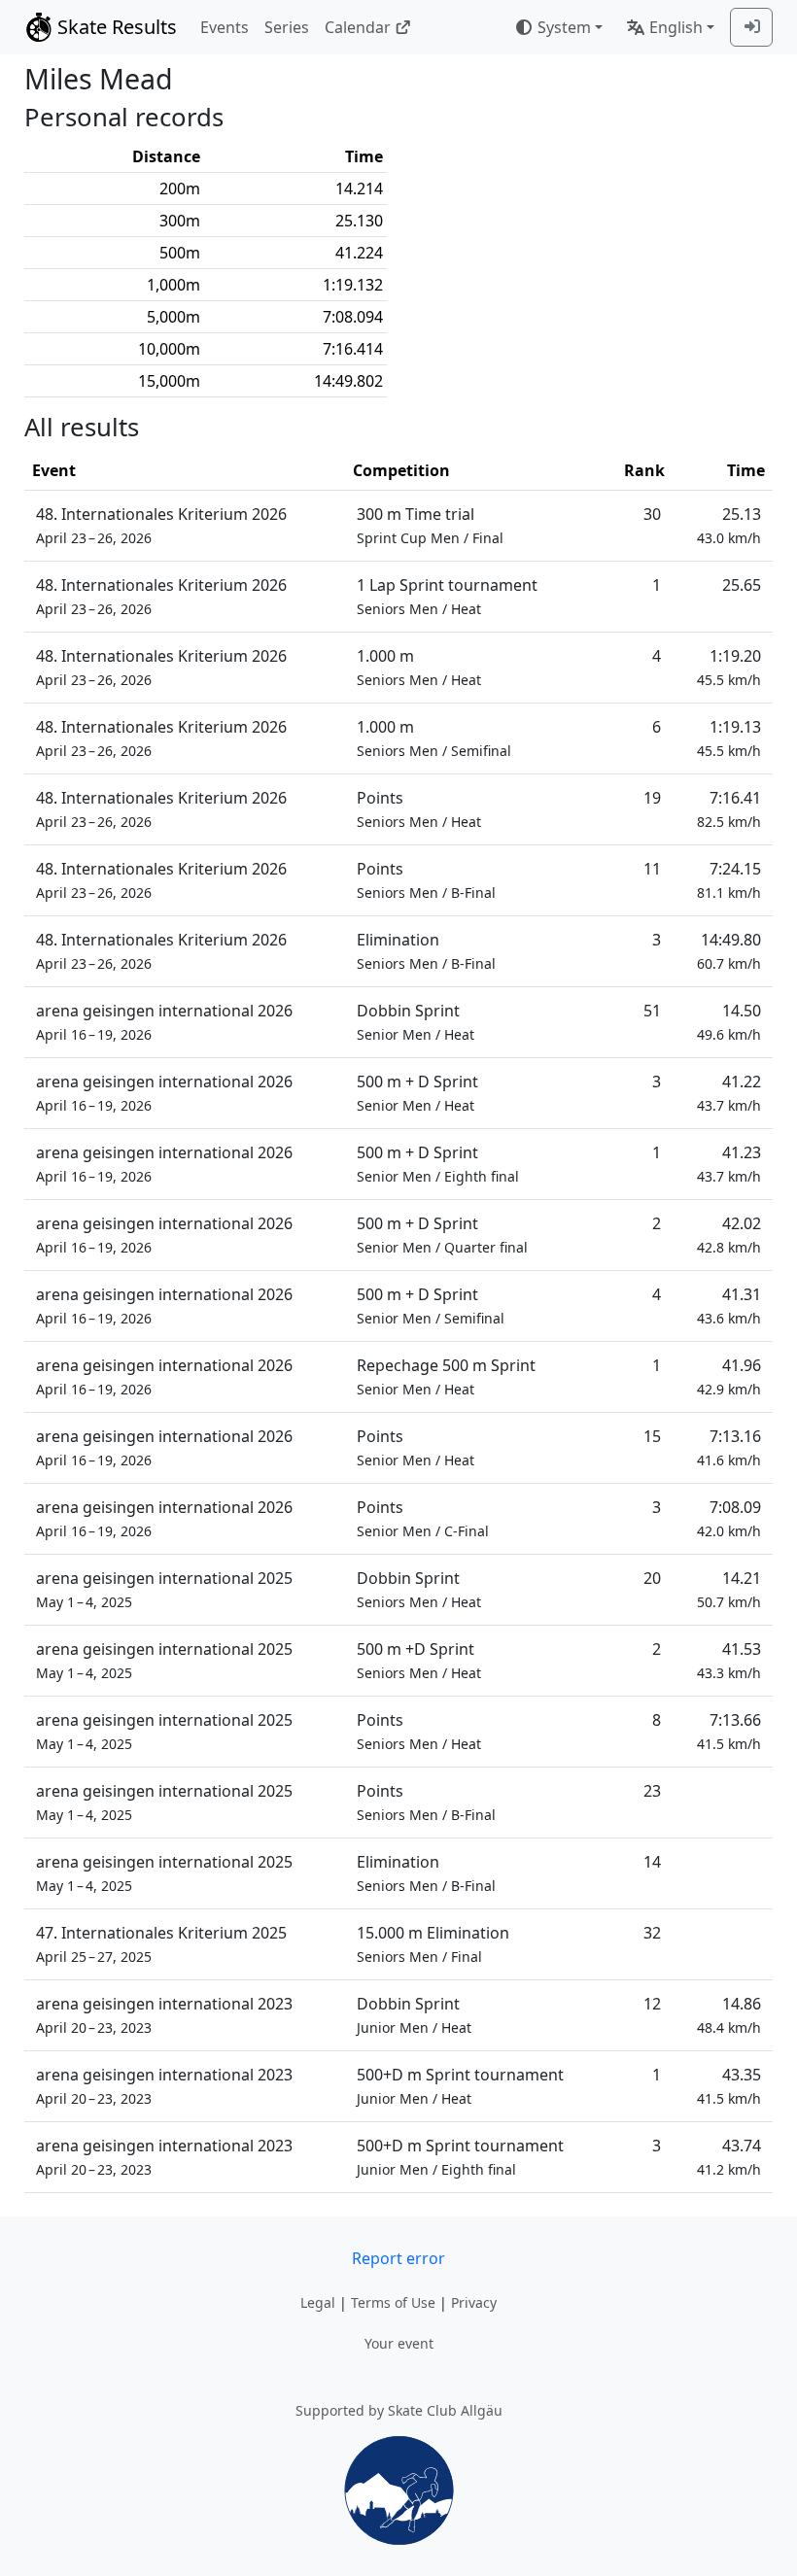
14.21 (729, 1589)
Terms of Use (393, 2302)
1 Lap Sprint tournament (447, 596)
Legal (318, 2302)
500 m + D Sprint (417, 1093)
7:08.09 (729, 1518)
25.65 (742, 585)
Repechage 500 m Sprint (446, 1376)
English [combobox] (676, 27)
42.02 (729, 1235)
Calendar (358, 27)
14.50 (729, 1022)
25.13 (729, 525)
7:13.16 (729, 1447)
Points (419, 809)
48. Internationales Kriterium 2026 (161, 525)
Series (287, 27)
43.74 (729, 2157)
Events (225, 27)
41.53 (729, 1660)
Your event (399, 2343)
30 (652, 514)
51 (652, 1011)
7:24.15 (729, 880)
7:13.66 (729, 1731)
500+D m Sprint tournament (460, 2086)
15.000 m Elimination (433, 1944)
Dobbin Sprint (416, 1022)
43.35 (729, 2086)
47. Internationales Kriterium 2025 (161, 1944)
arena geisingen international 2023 (164, 2015)
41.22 (729, 1093)
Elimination (426, 951)
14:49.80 (729, 951)
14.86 (729, 2015)
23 (652, 1791)
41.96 (729, 1376)
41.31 (729, 1305)
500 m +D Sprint (419, 1660)
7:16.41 (729, 809)
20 (652, 1578)
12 (652, 2004)
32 (652, 1933)
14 (652, 1862)
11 (652, 869)
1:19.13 (729, 738)
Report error (398, 2258)
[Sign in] (751, 27)
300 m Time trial (430, 525)
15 (652, 1436)
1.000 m (419, 667)
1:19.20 (729, 667)
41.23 (729, 1164)
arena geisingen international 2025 (164, 1589)
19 (652, 798)
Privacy (474, 2302)
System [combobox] (564, 27)
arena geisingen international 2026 (164, 1022)
